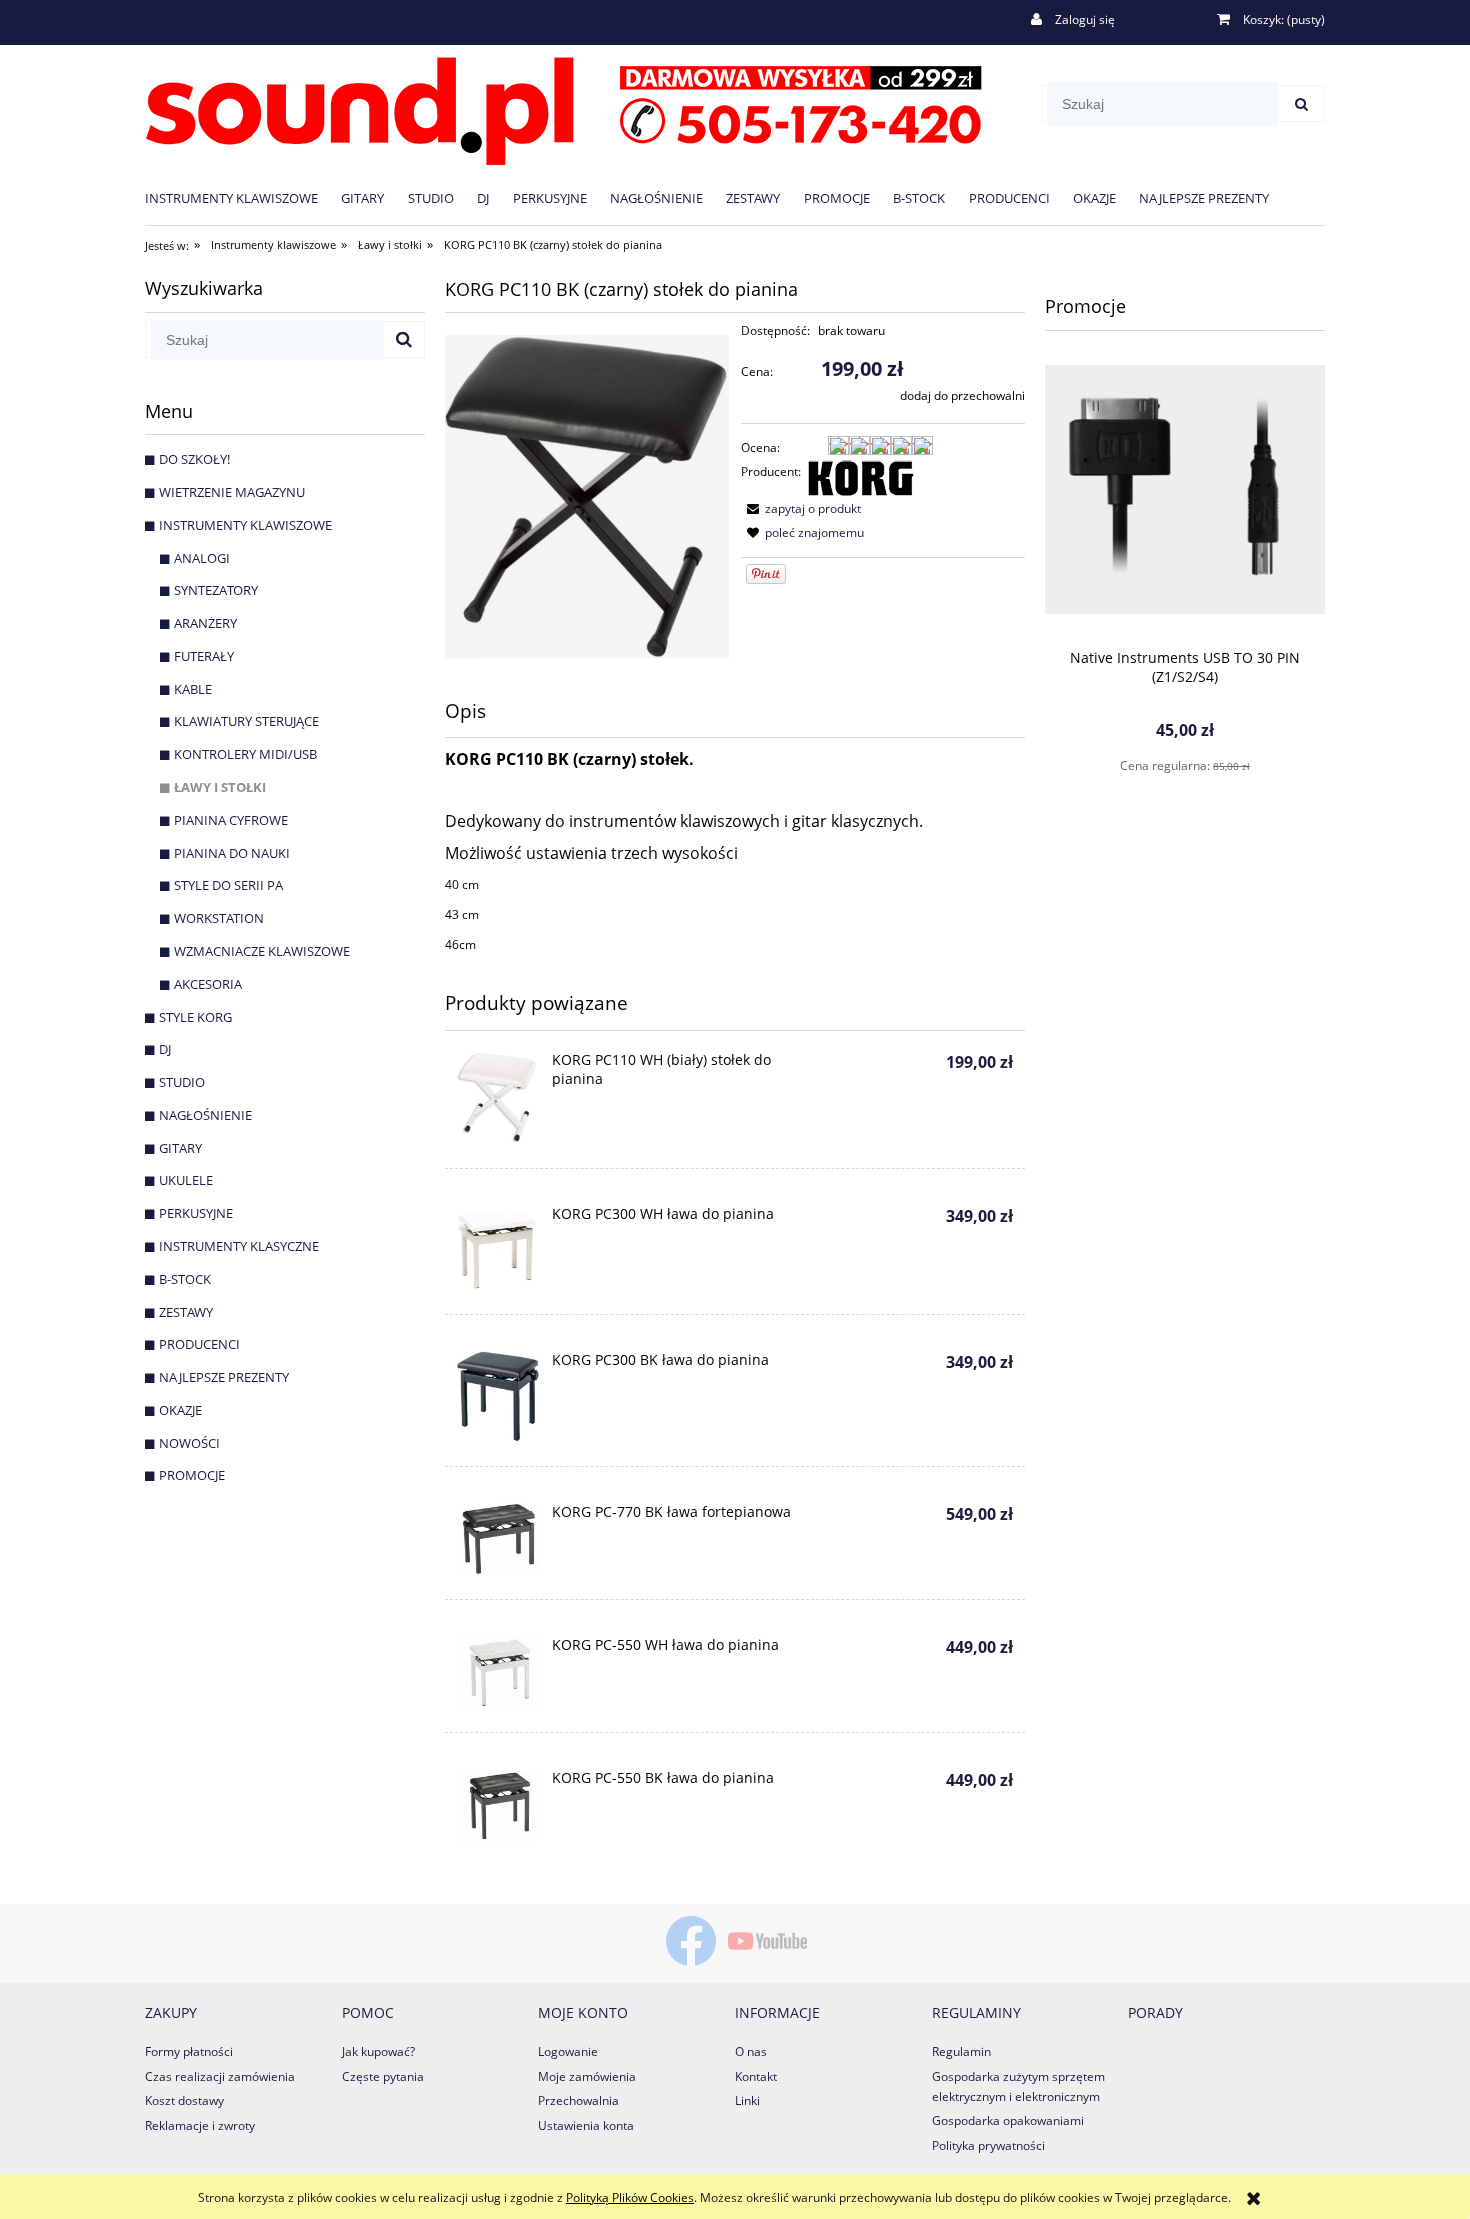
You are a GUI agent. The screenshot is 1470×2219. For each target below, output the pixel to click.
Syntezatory (216, 590)
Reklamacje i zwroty (200, 2125)
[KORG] (860, 476)
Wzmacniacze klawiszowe (262, 951)
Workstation (219, 918)
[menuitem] (243, 197)
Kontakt (756, 2076)
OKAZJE (180, 1410)
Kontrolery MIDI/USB (245, 754)
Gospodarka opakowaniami (1008, 2120)
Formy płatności (189, 2051)
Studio (182, 1082)
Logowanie (568, 2051)
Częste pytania (383, 2076)
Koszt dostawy (184, 2100)
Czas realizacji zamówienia (220, 2076)
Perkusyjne (196, 1213)
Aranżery (205, 623)
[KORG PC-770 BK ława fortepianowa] (498, 1539)
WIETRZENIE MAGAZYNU (232, 492)
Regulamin (961, 2051)
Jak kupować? (378, 2051)
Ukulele (186, 1180)
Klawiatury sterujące (246, 721)
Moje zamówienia (587, 2076)
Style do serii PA (228, 885)
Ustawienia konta (586, 2125)
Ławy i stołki (220, 787)
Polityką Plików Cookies (630, 2197)
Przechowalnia (578, 2100)
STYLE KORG (195, 1017)
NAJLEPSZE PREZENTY (224, 1377)
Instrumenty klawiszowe (245, 525)
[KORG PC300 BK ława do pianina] (498, 1396)
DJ (165, 1049)
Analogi (202, 558)
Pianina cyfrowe (231, 820)
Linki (747, 2100)
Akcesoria (208, 984)
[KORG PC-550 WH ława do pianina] (498, 1672)
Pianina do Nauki (232, 853)
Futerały (204, 656)
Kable (193, 689)
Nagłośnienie (205, 1115)
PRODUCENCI (199, 1344)
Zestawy (186, 1312)
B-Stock (185, 1279)
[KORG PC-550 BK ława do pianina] (498, 1805)
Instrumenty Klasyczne (239, 1246)
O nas (751, 2051)
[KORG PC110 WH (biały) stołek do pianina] (498, 1097)
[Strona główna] (563, 107)
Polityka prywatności (988, 2145)
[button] (801, 508)
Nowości (189, 1443)
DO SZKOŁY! (194, 459)
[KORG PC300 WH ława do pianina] (498, 1247)
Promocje (192, 1475)
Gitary (180, 1148)
